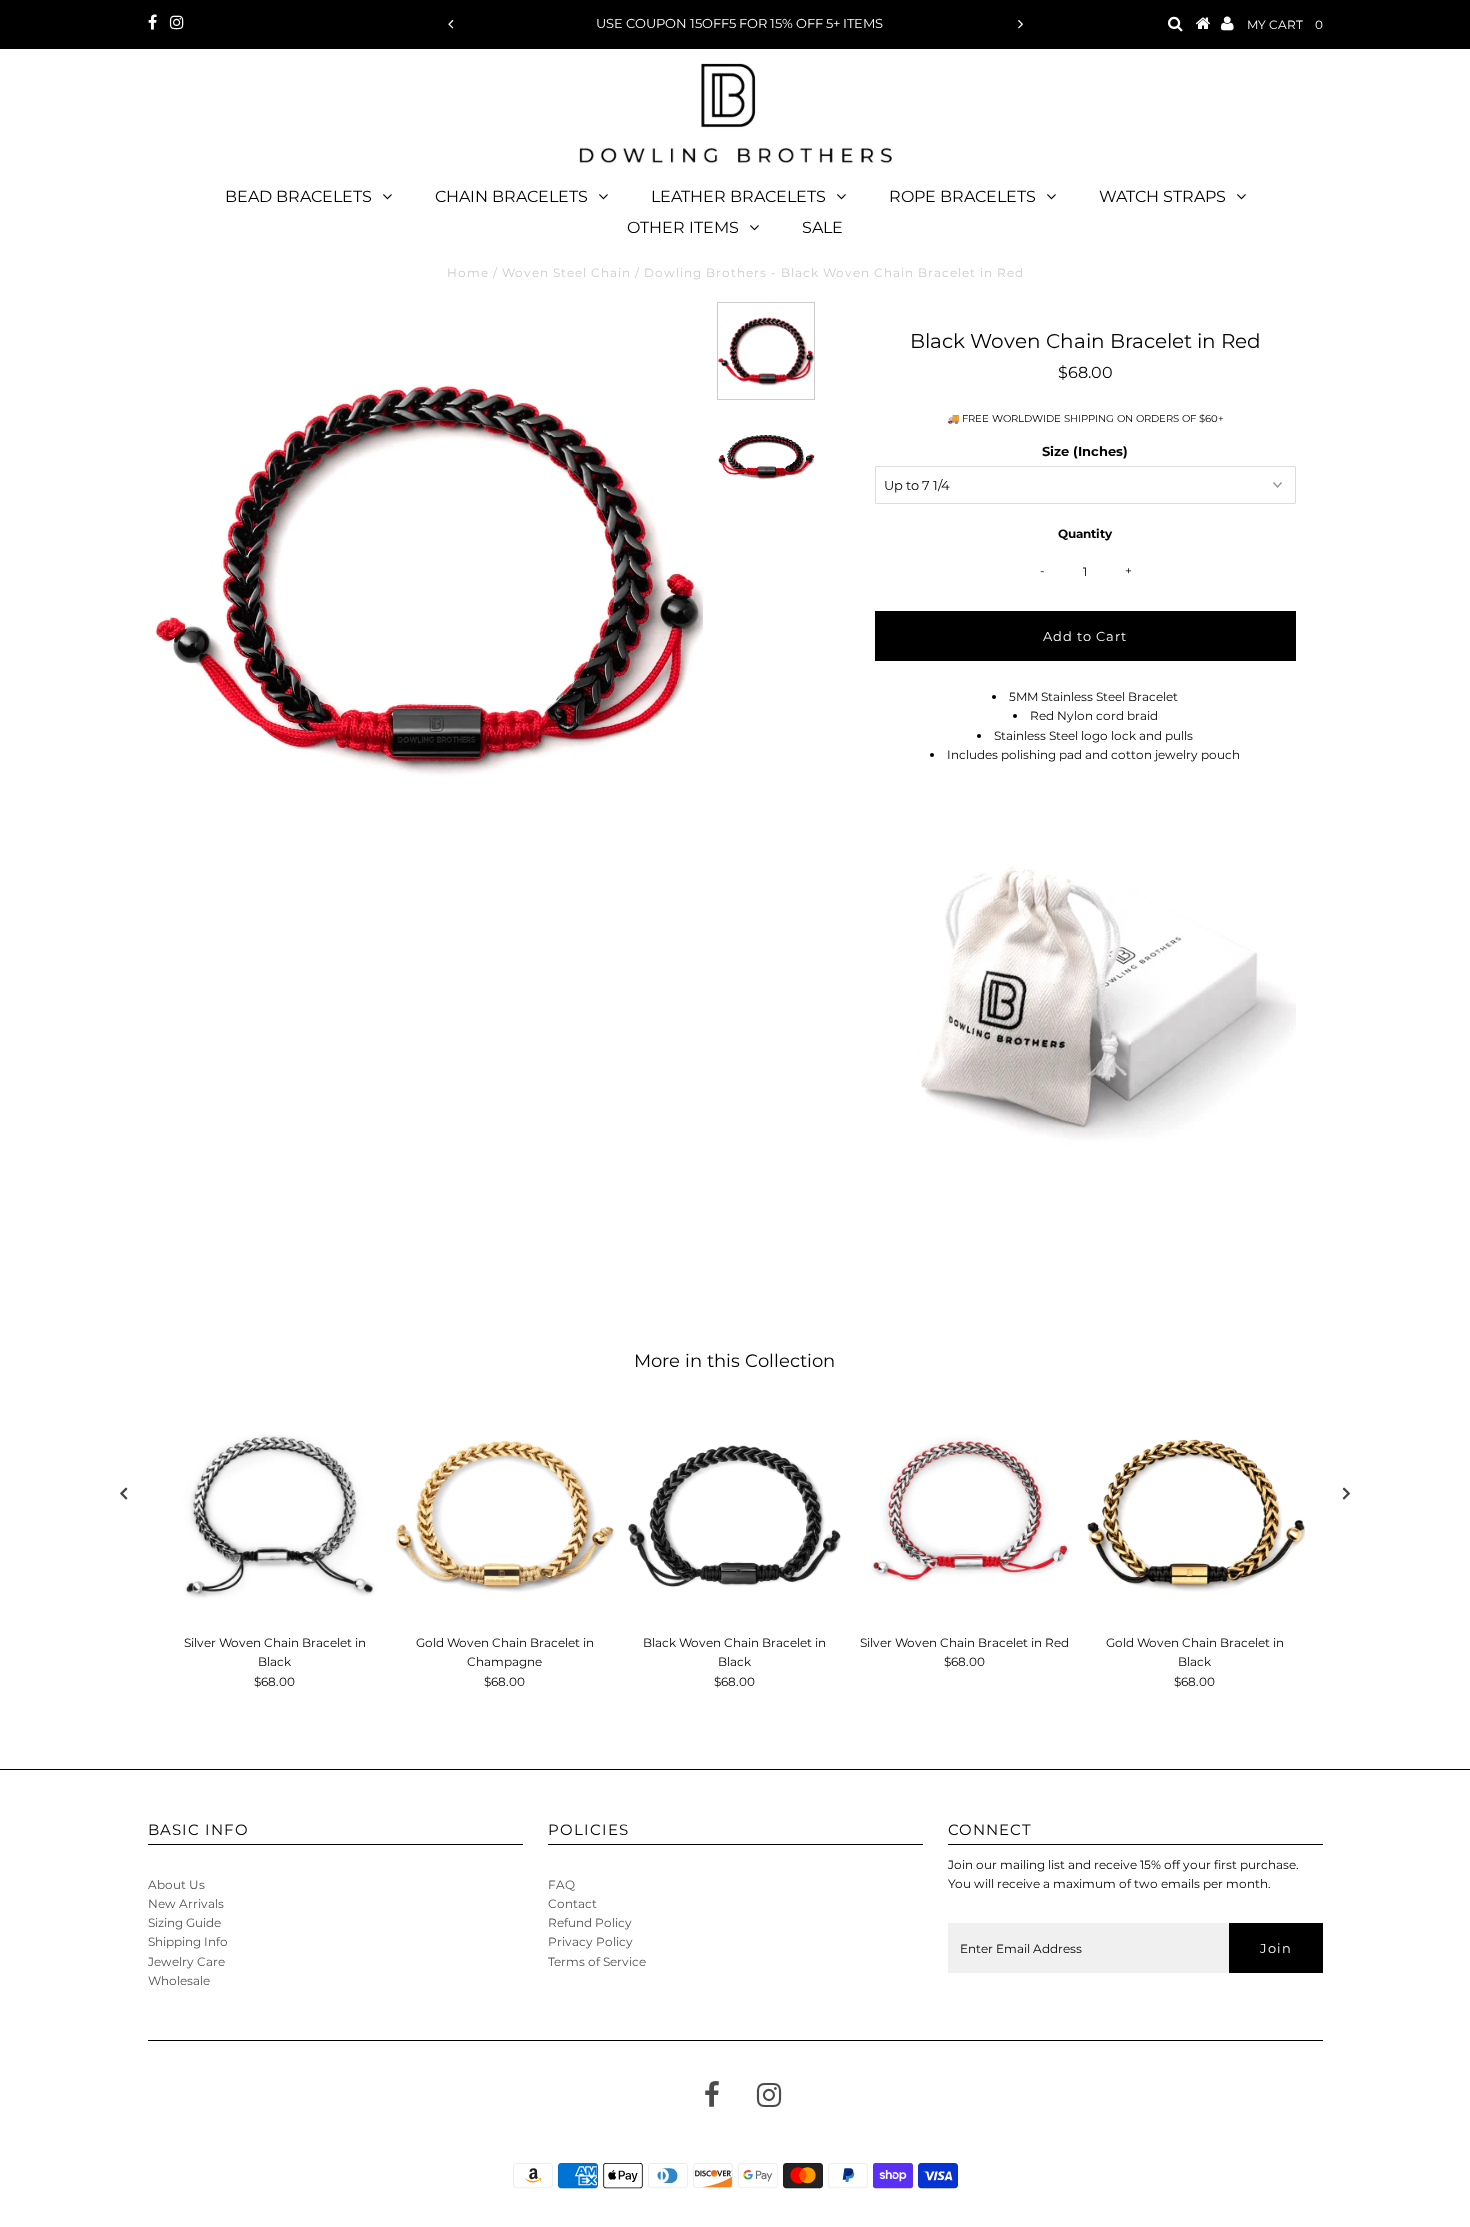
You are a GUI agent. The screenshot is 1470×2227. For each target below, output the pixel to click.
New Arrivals (186, 1903)
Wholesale (179, 1980)
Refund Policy (590, 1922)
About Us (176, 1884)
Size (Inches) (1085, 451)
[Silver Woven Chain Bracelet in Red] (965, 1515)
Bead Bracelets (298, 196)
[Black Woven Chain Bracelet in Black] (735, 1515)
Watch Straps (1162, 196)
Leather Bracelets (738, 196)
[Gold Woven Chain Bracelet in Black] (1195, 1515)
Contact (572, 1903)
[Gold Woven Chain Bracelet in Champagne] (505, 1515)
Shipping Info (188, 1941)
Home (468, 272)
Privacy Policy (590, 1941)
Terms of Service (597, 1961)
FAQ (561, 1884)
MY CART (1285, 24)
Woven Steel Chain (566, 272)
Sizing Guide (184, 1922)
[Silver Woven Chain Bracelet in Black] (275, 1515)
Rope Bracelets (962, 196)
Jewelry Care (186, 1961)
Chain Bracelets (511, 196)
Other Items (683, 227)
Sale (822, 227)
